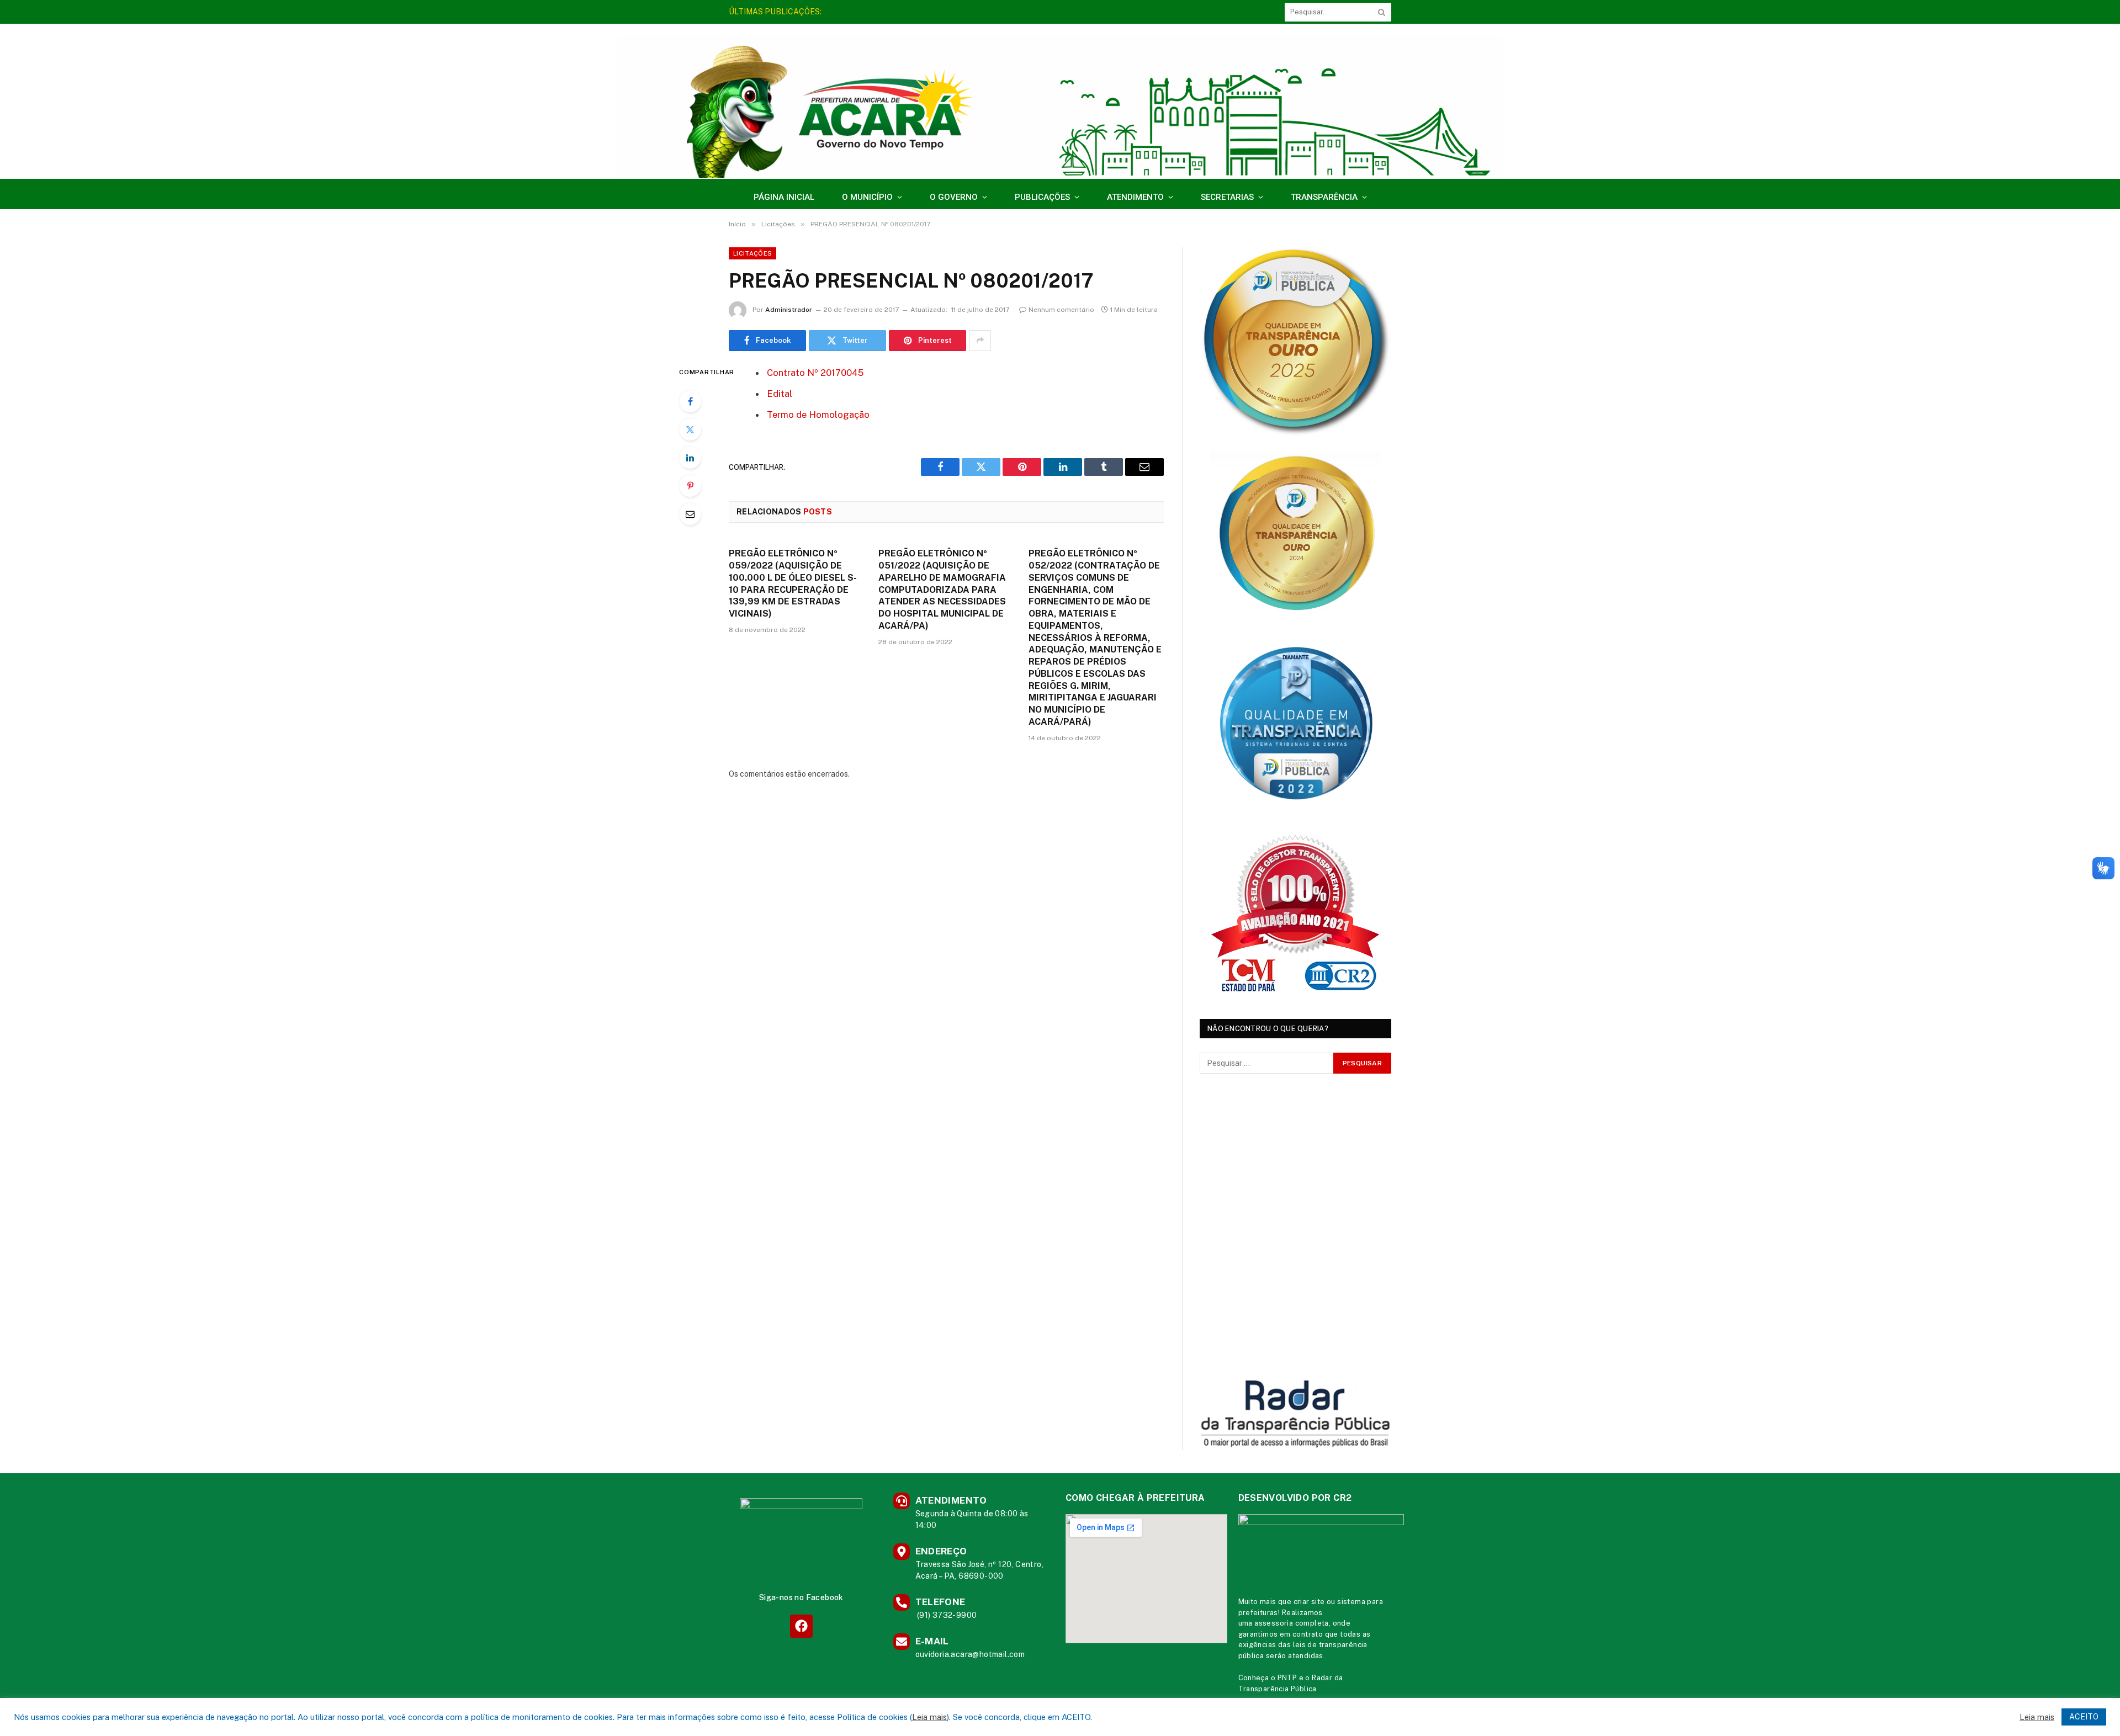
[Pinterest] (690, 486)
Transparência (1324, 197)
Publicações (1042, 197)
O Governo (954, 197)
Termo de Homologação (818, 415)
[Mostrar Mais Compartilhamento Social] (980, 341)
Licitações (752, 253)
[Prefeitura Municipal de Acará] (1060, 107)
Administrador (789, 310)
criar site (1309, 1602)
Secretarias (1227, 197)
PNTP (1287, 1678)
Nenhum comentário (1061, 310)
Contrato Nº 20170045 (815, 373)
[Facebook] (690, 401)
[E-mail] (690, 514)
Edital (780, 394)
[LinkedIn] (690, 458)
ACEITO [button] (2084, 1717)
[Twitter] (690, 429)
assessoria (1274, 1623)
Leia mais (929, 1717)
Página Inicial (784, 197)
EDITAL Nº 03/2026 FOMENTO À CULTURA (908, 12)
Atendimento (1135, 197)
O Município (867, 197)
